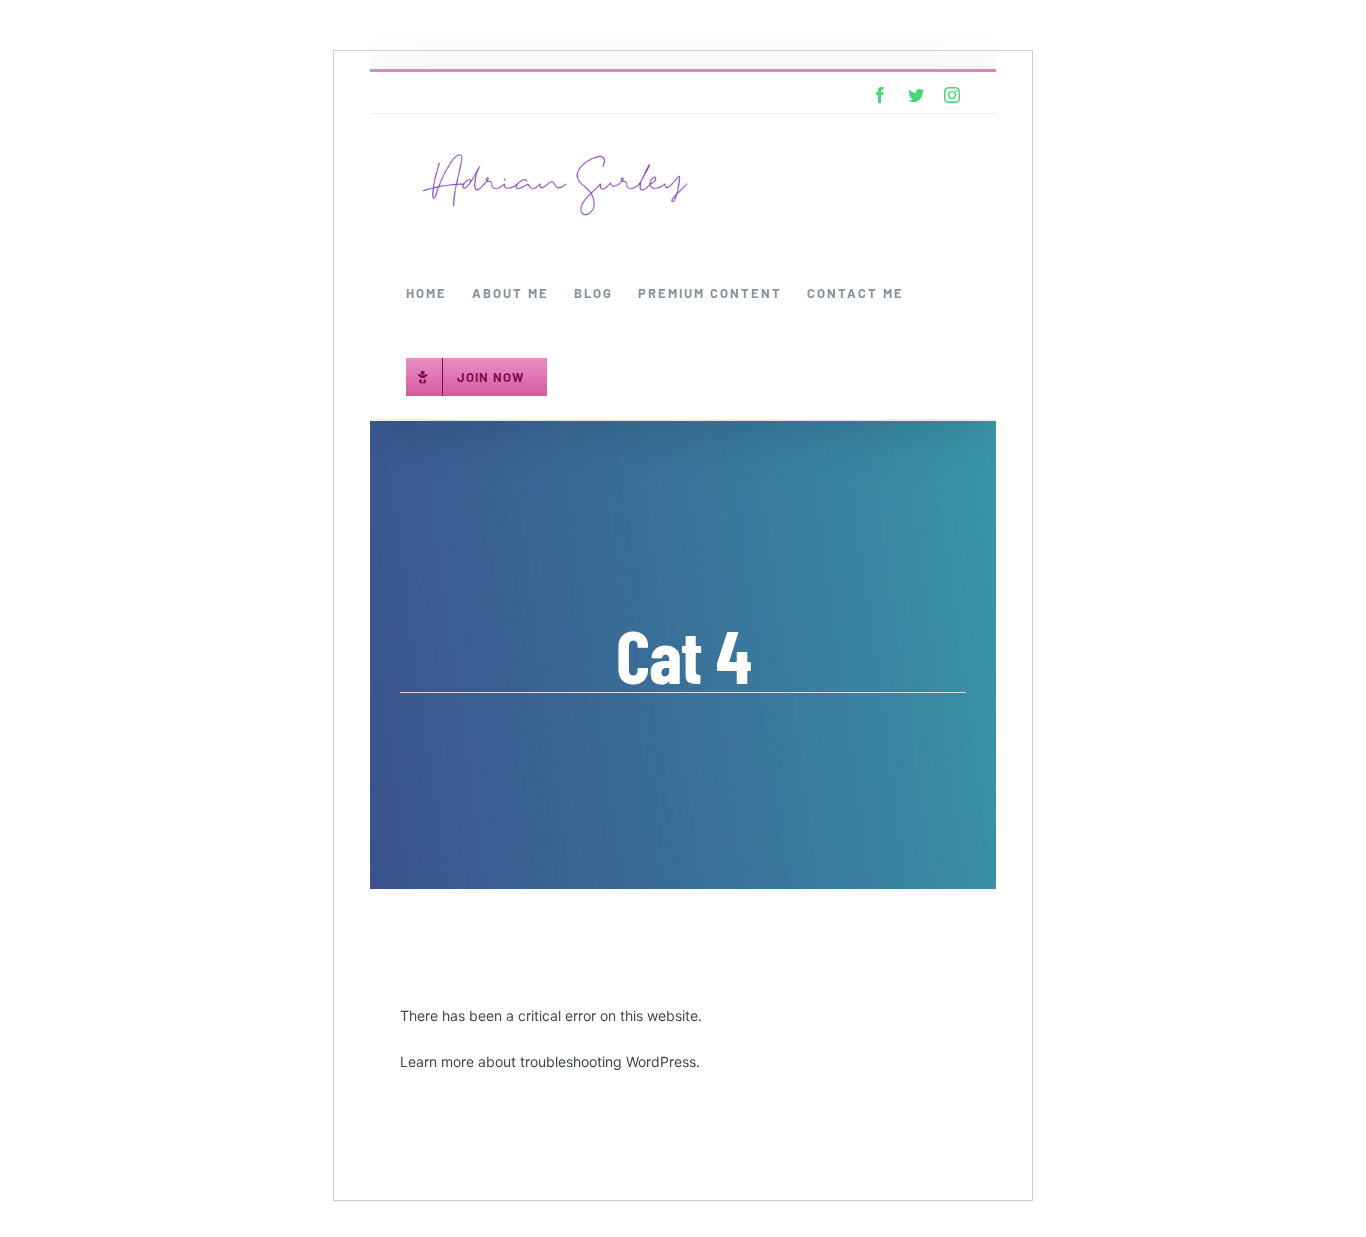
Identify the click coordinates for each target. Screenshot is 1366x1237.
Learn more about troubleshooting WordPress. (550, 1061)
